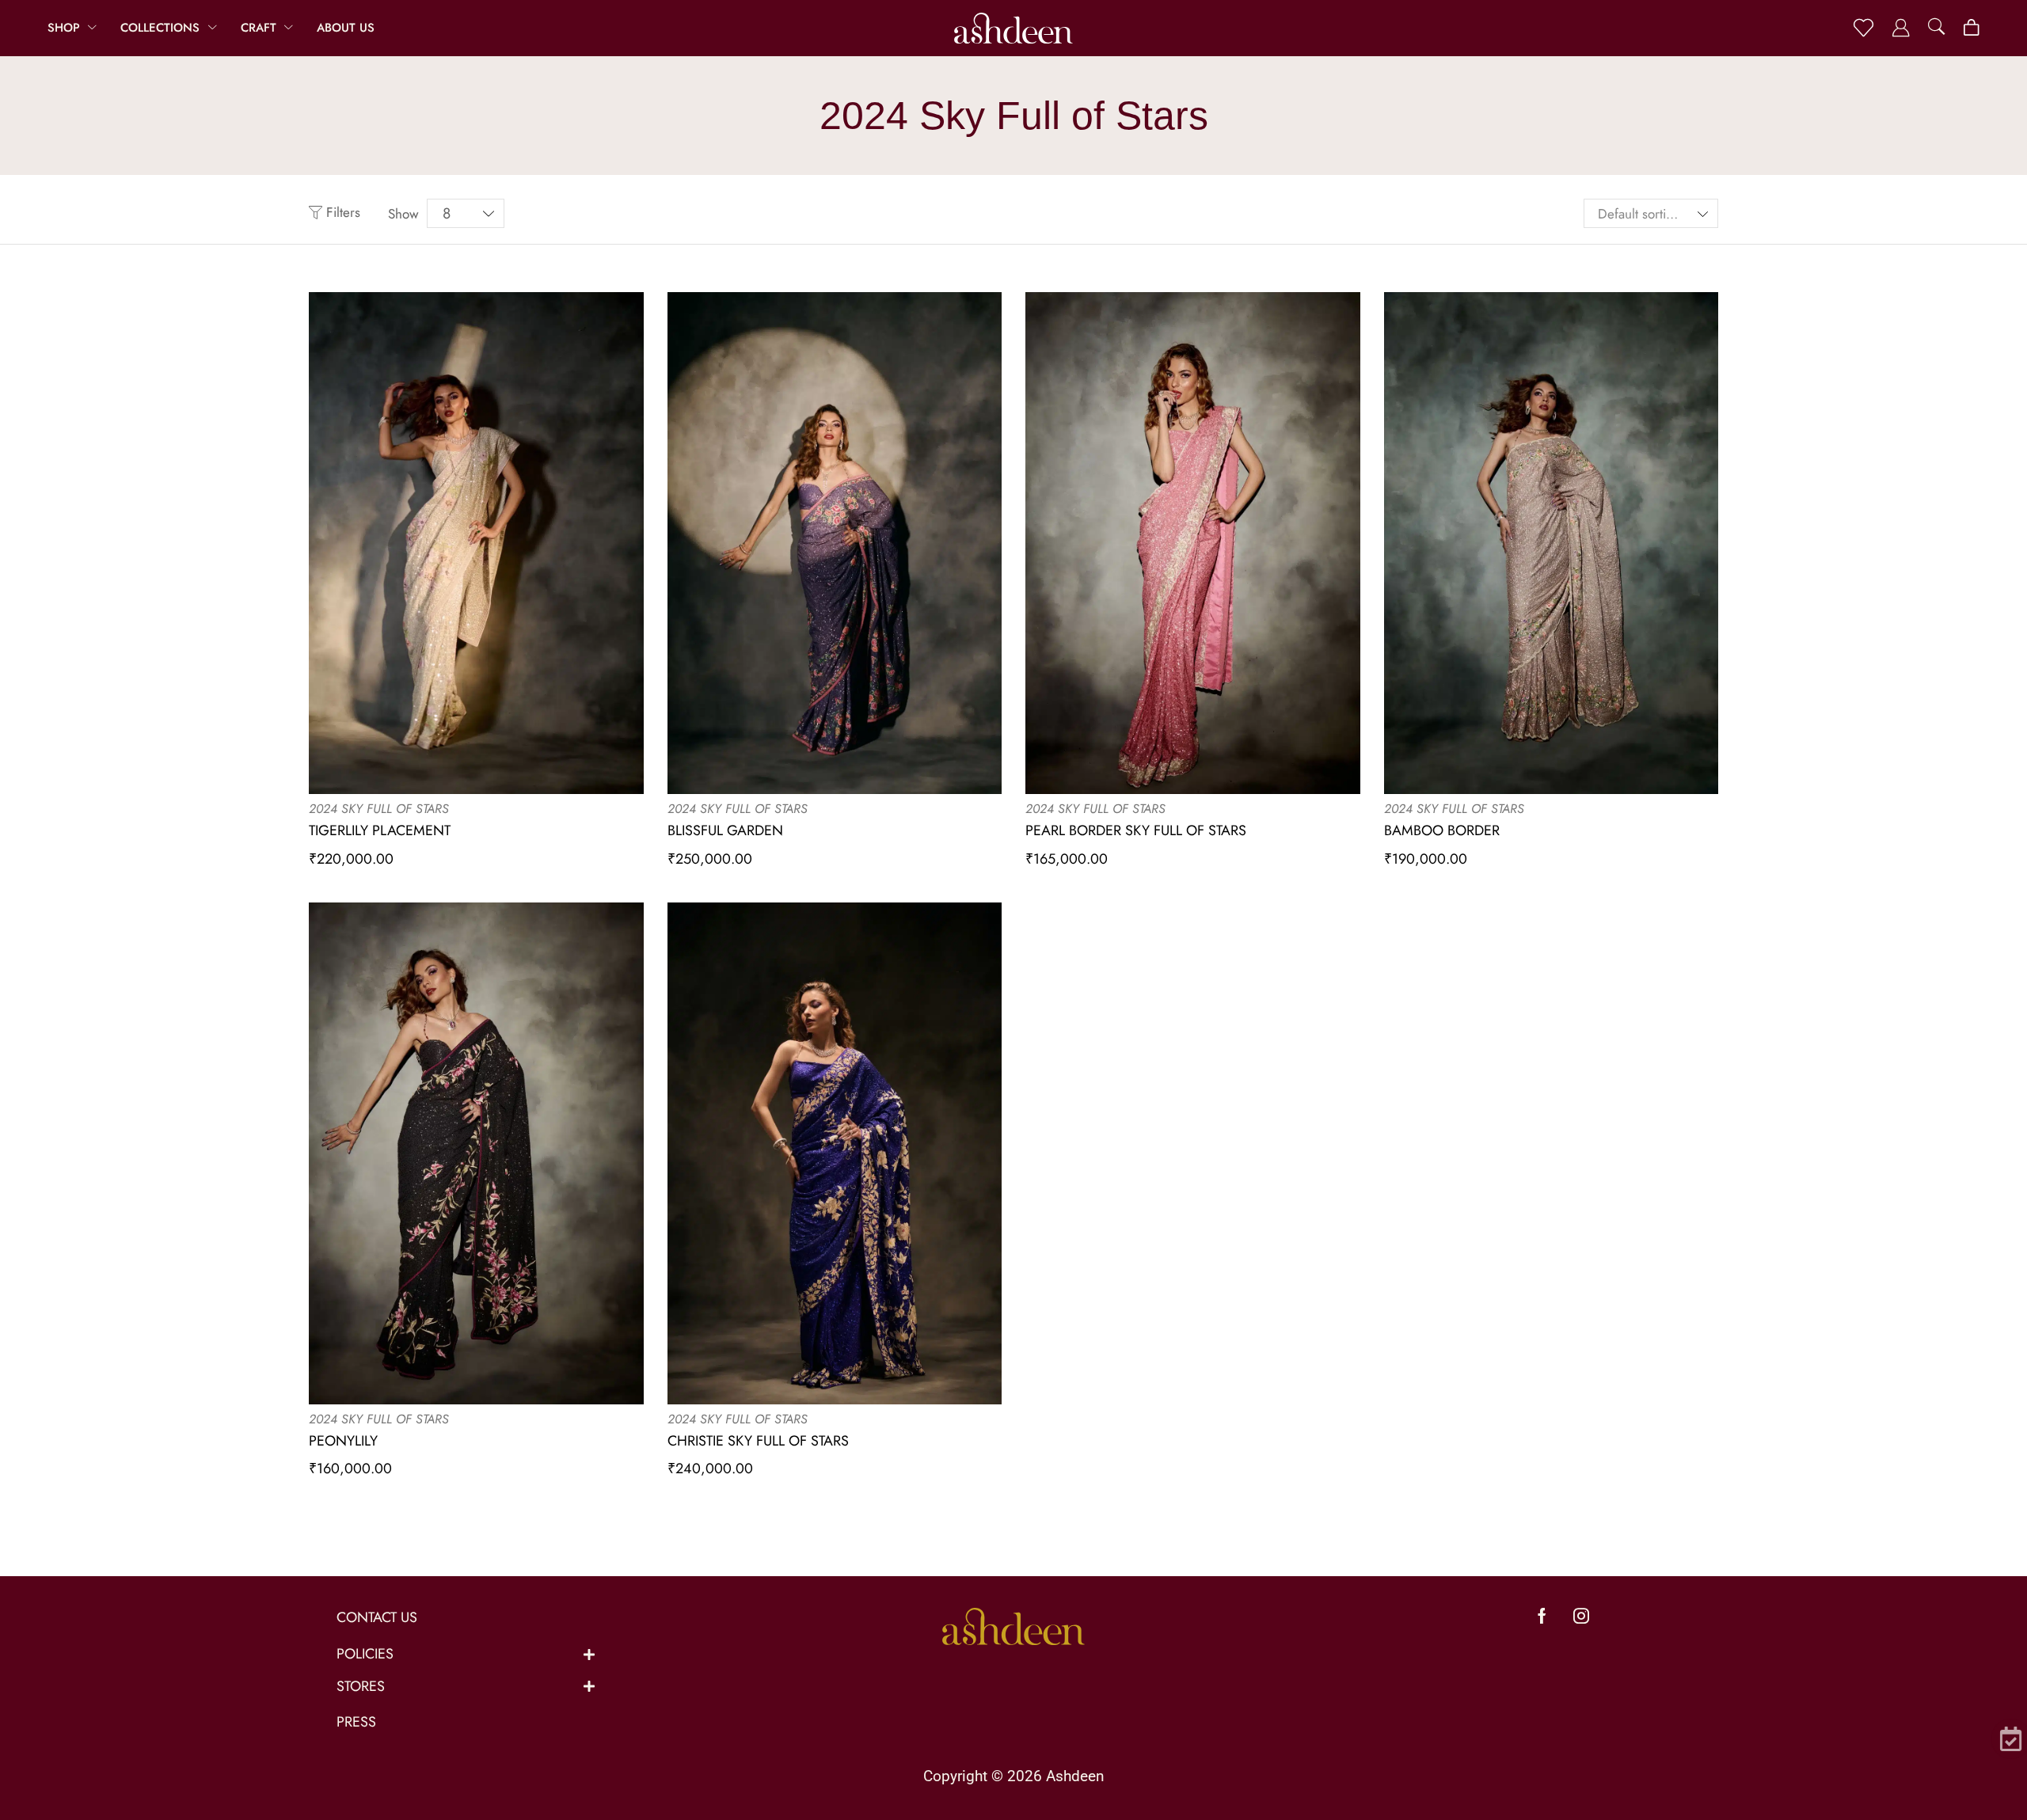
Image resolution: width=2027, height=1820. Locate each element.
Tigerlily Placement (380, 830)
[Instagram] (1581, 1616)
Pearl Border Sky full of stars (1136, 830)
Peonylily (343, 1441)
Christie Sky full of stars (758, 1441)
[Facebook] (1542, 1616)
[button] (1863, 28)
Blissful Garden (725, 830)
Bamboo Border (1442, 830)
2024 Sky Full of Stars (379, 809)
